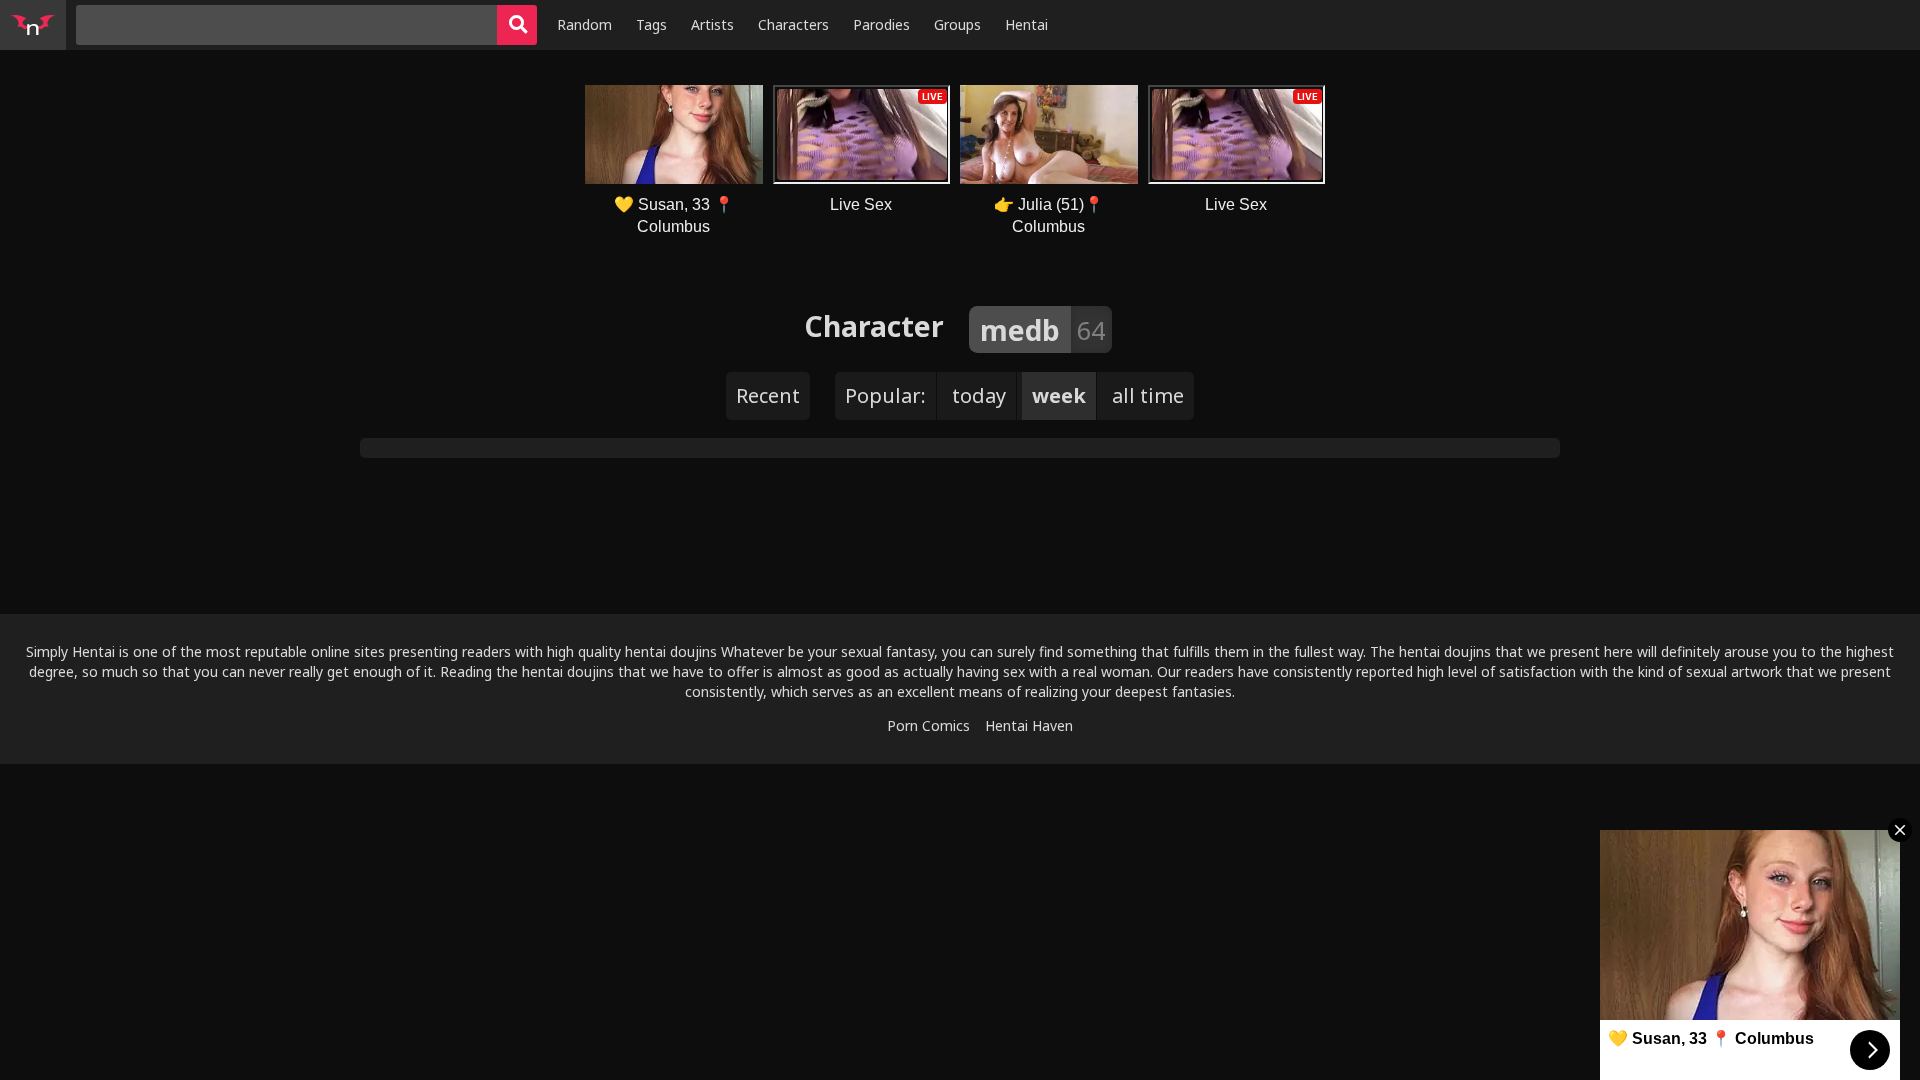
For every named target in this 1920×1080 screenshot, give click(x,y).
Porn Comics (928, 725)
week (1059, 395)
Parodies (881, 24)
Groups (957, 24)
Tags (651, 24)
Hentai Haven (1029, 725)
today (979, 395)
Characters (793, 24)
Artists (712, 24)
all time (1148, 395)
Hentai (1026, 24)
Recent (768, 395)
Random (584, 24)
